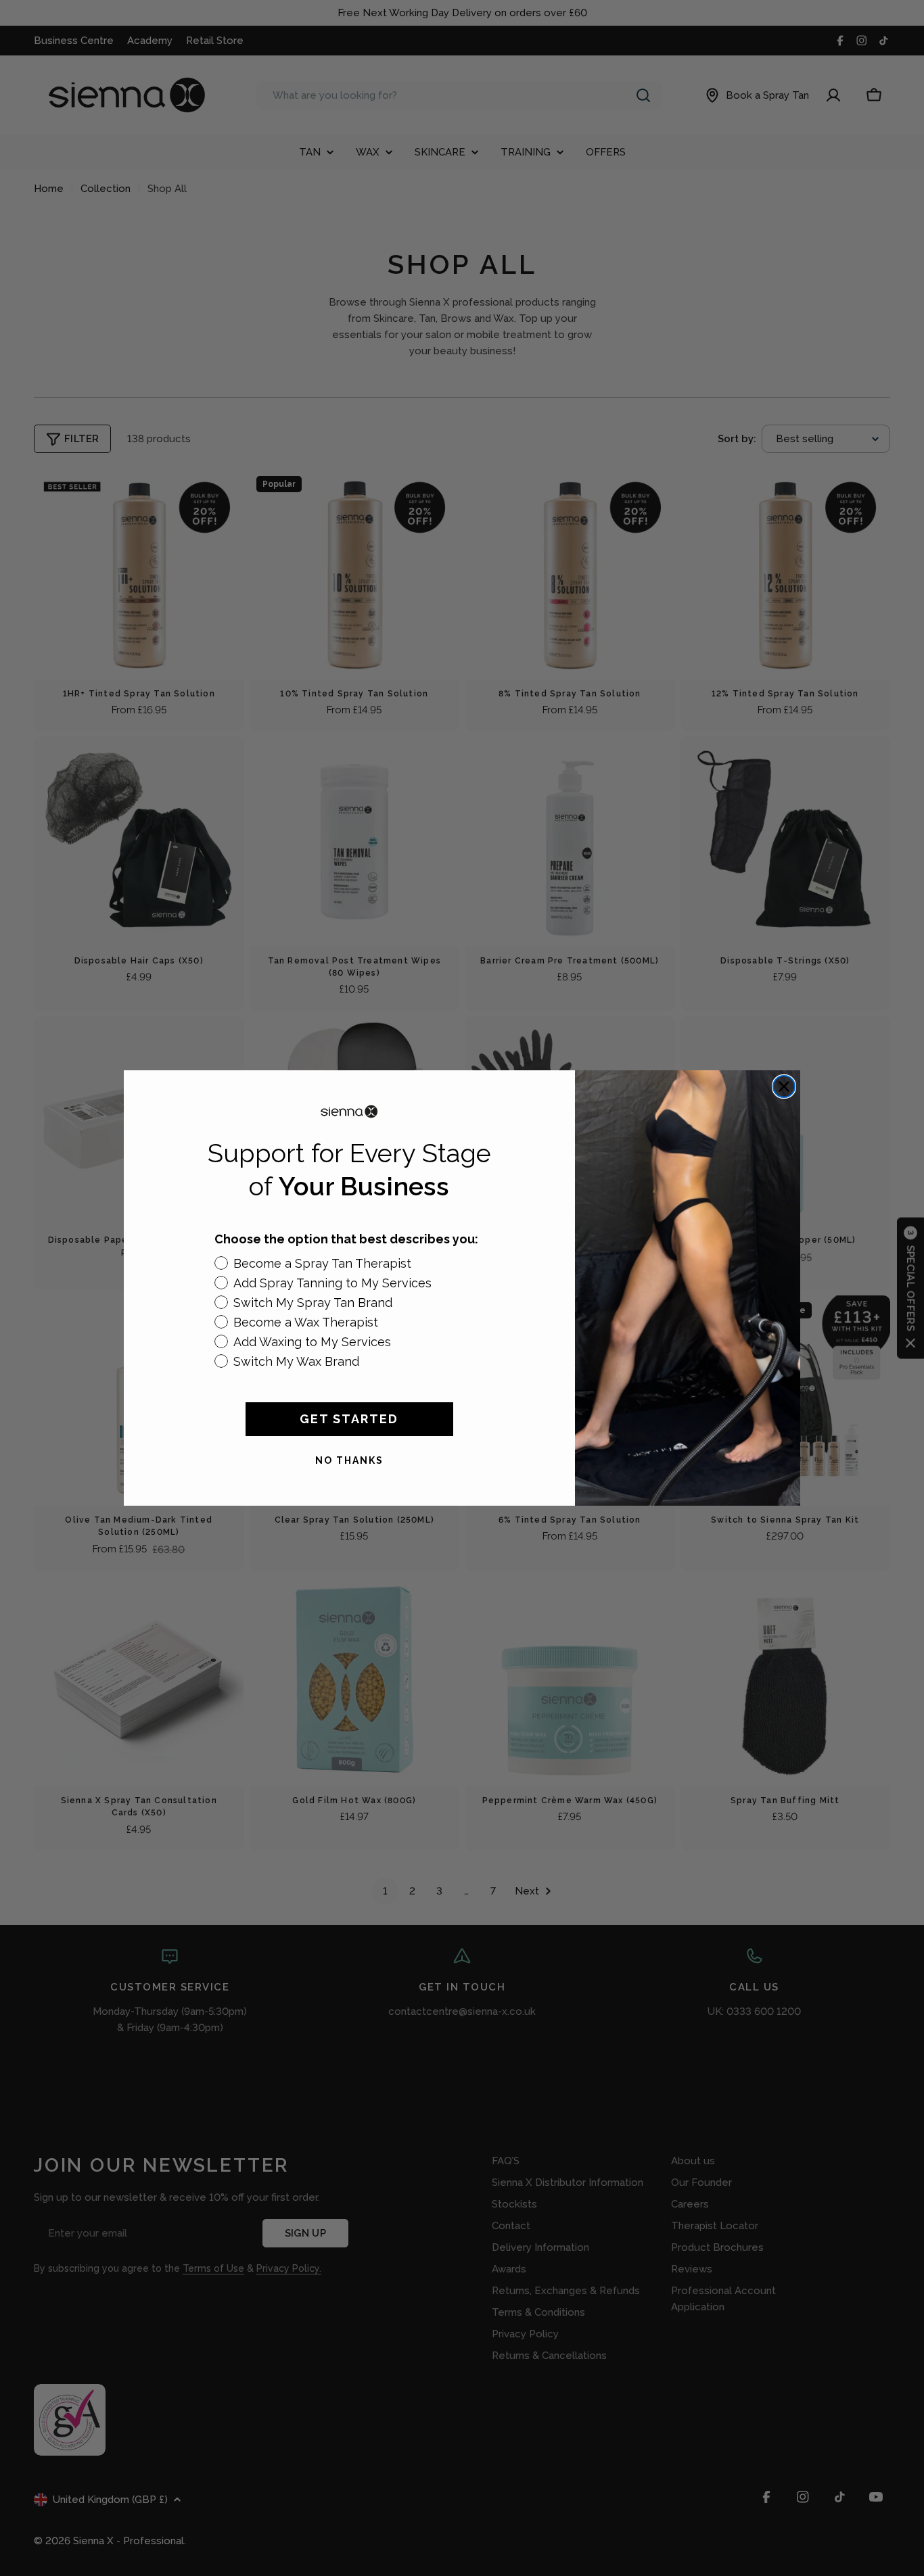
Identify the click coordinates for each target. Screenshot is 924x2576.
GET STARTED (349, 1419)
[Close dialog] (784, 1087)
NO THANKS (349, 1460)
